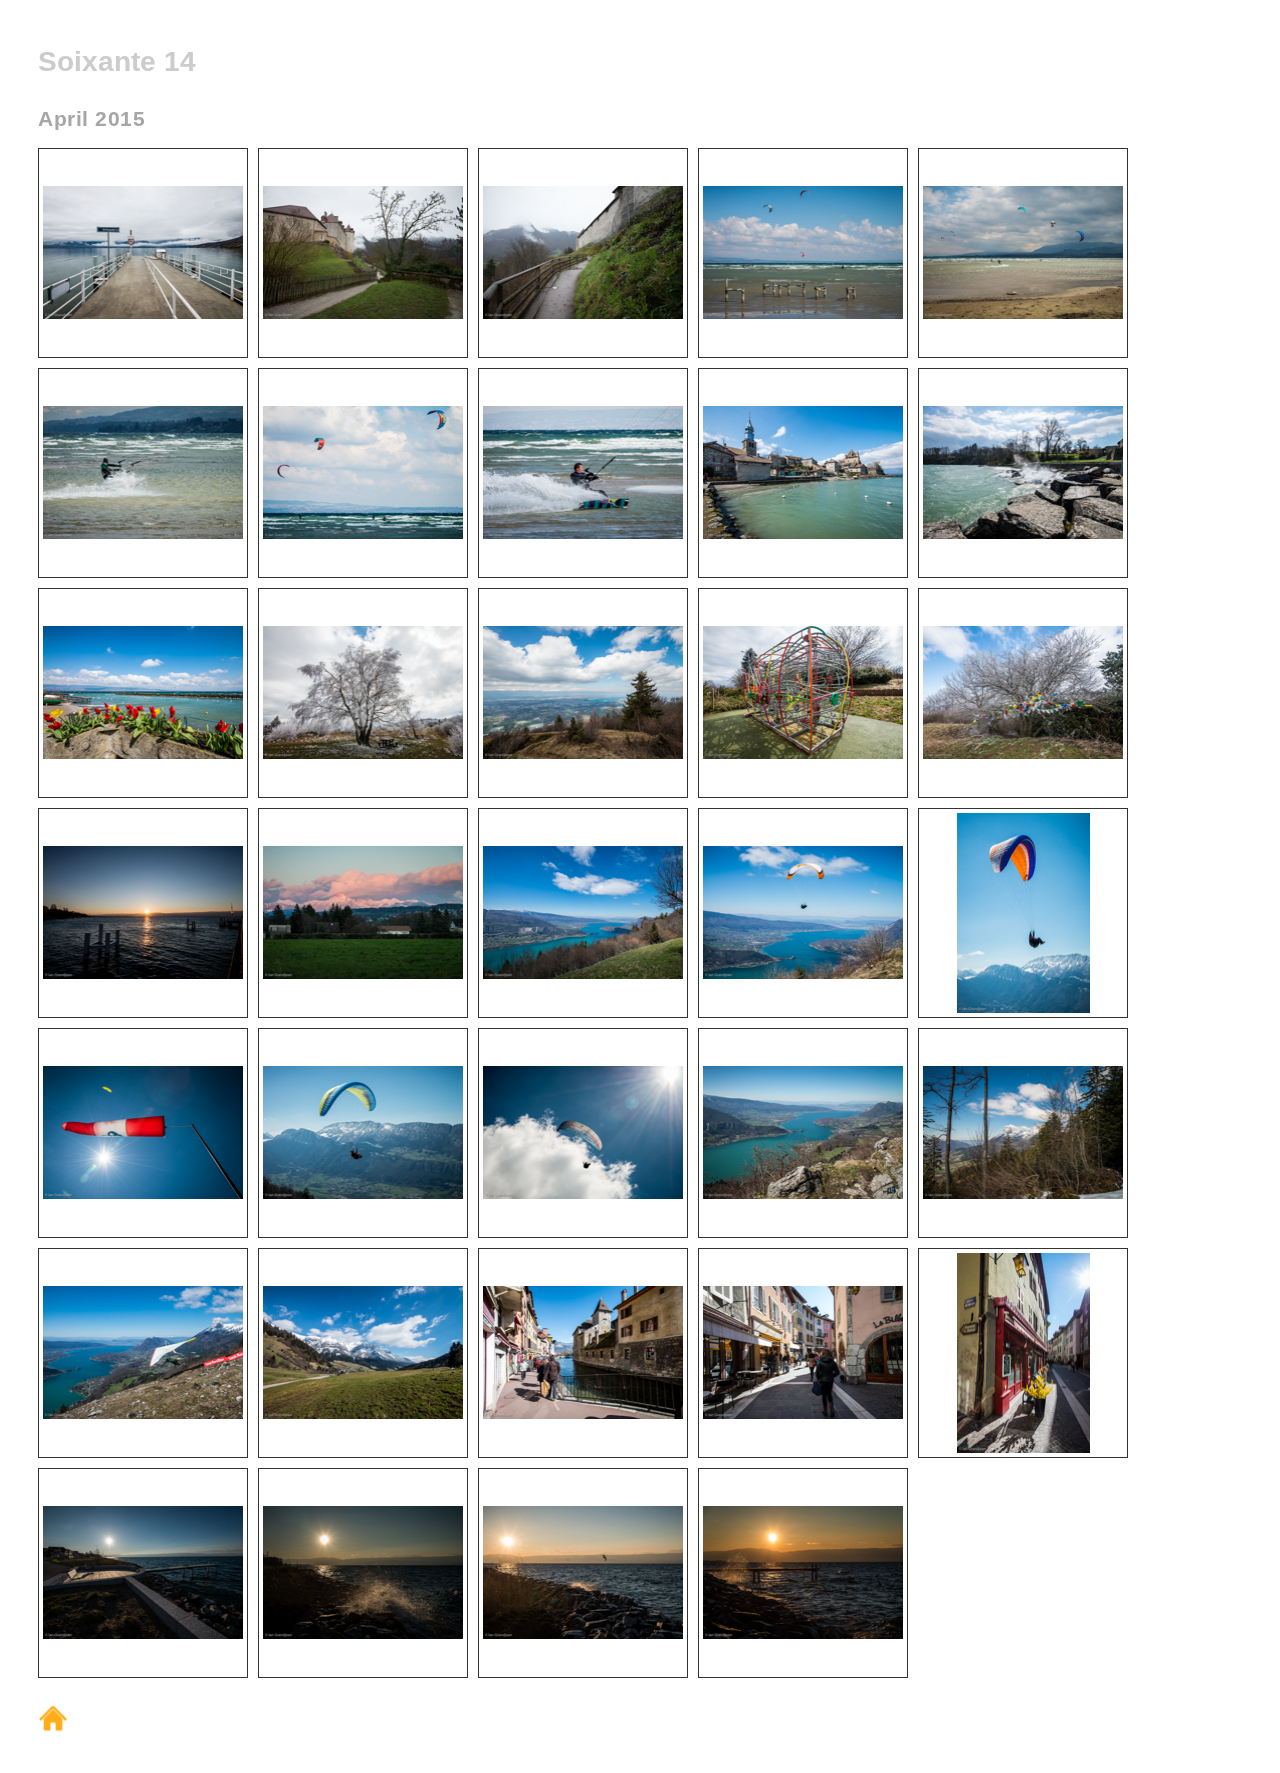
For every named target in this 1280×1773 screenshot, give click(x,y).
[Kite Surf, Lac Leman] (803, 314)
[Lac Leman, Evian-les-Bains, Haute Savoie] (143, 1634)
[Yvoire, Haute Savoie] (803, 534)
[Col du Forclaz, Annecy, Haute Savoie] (583, 974)
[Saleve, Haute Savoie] (363, 754)
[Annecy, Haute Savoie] (583, 1414)
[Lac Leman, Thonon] (143, 974)
